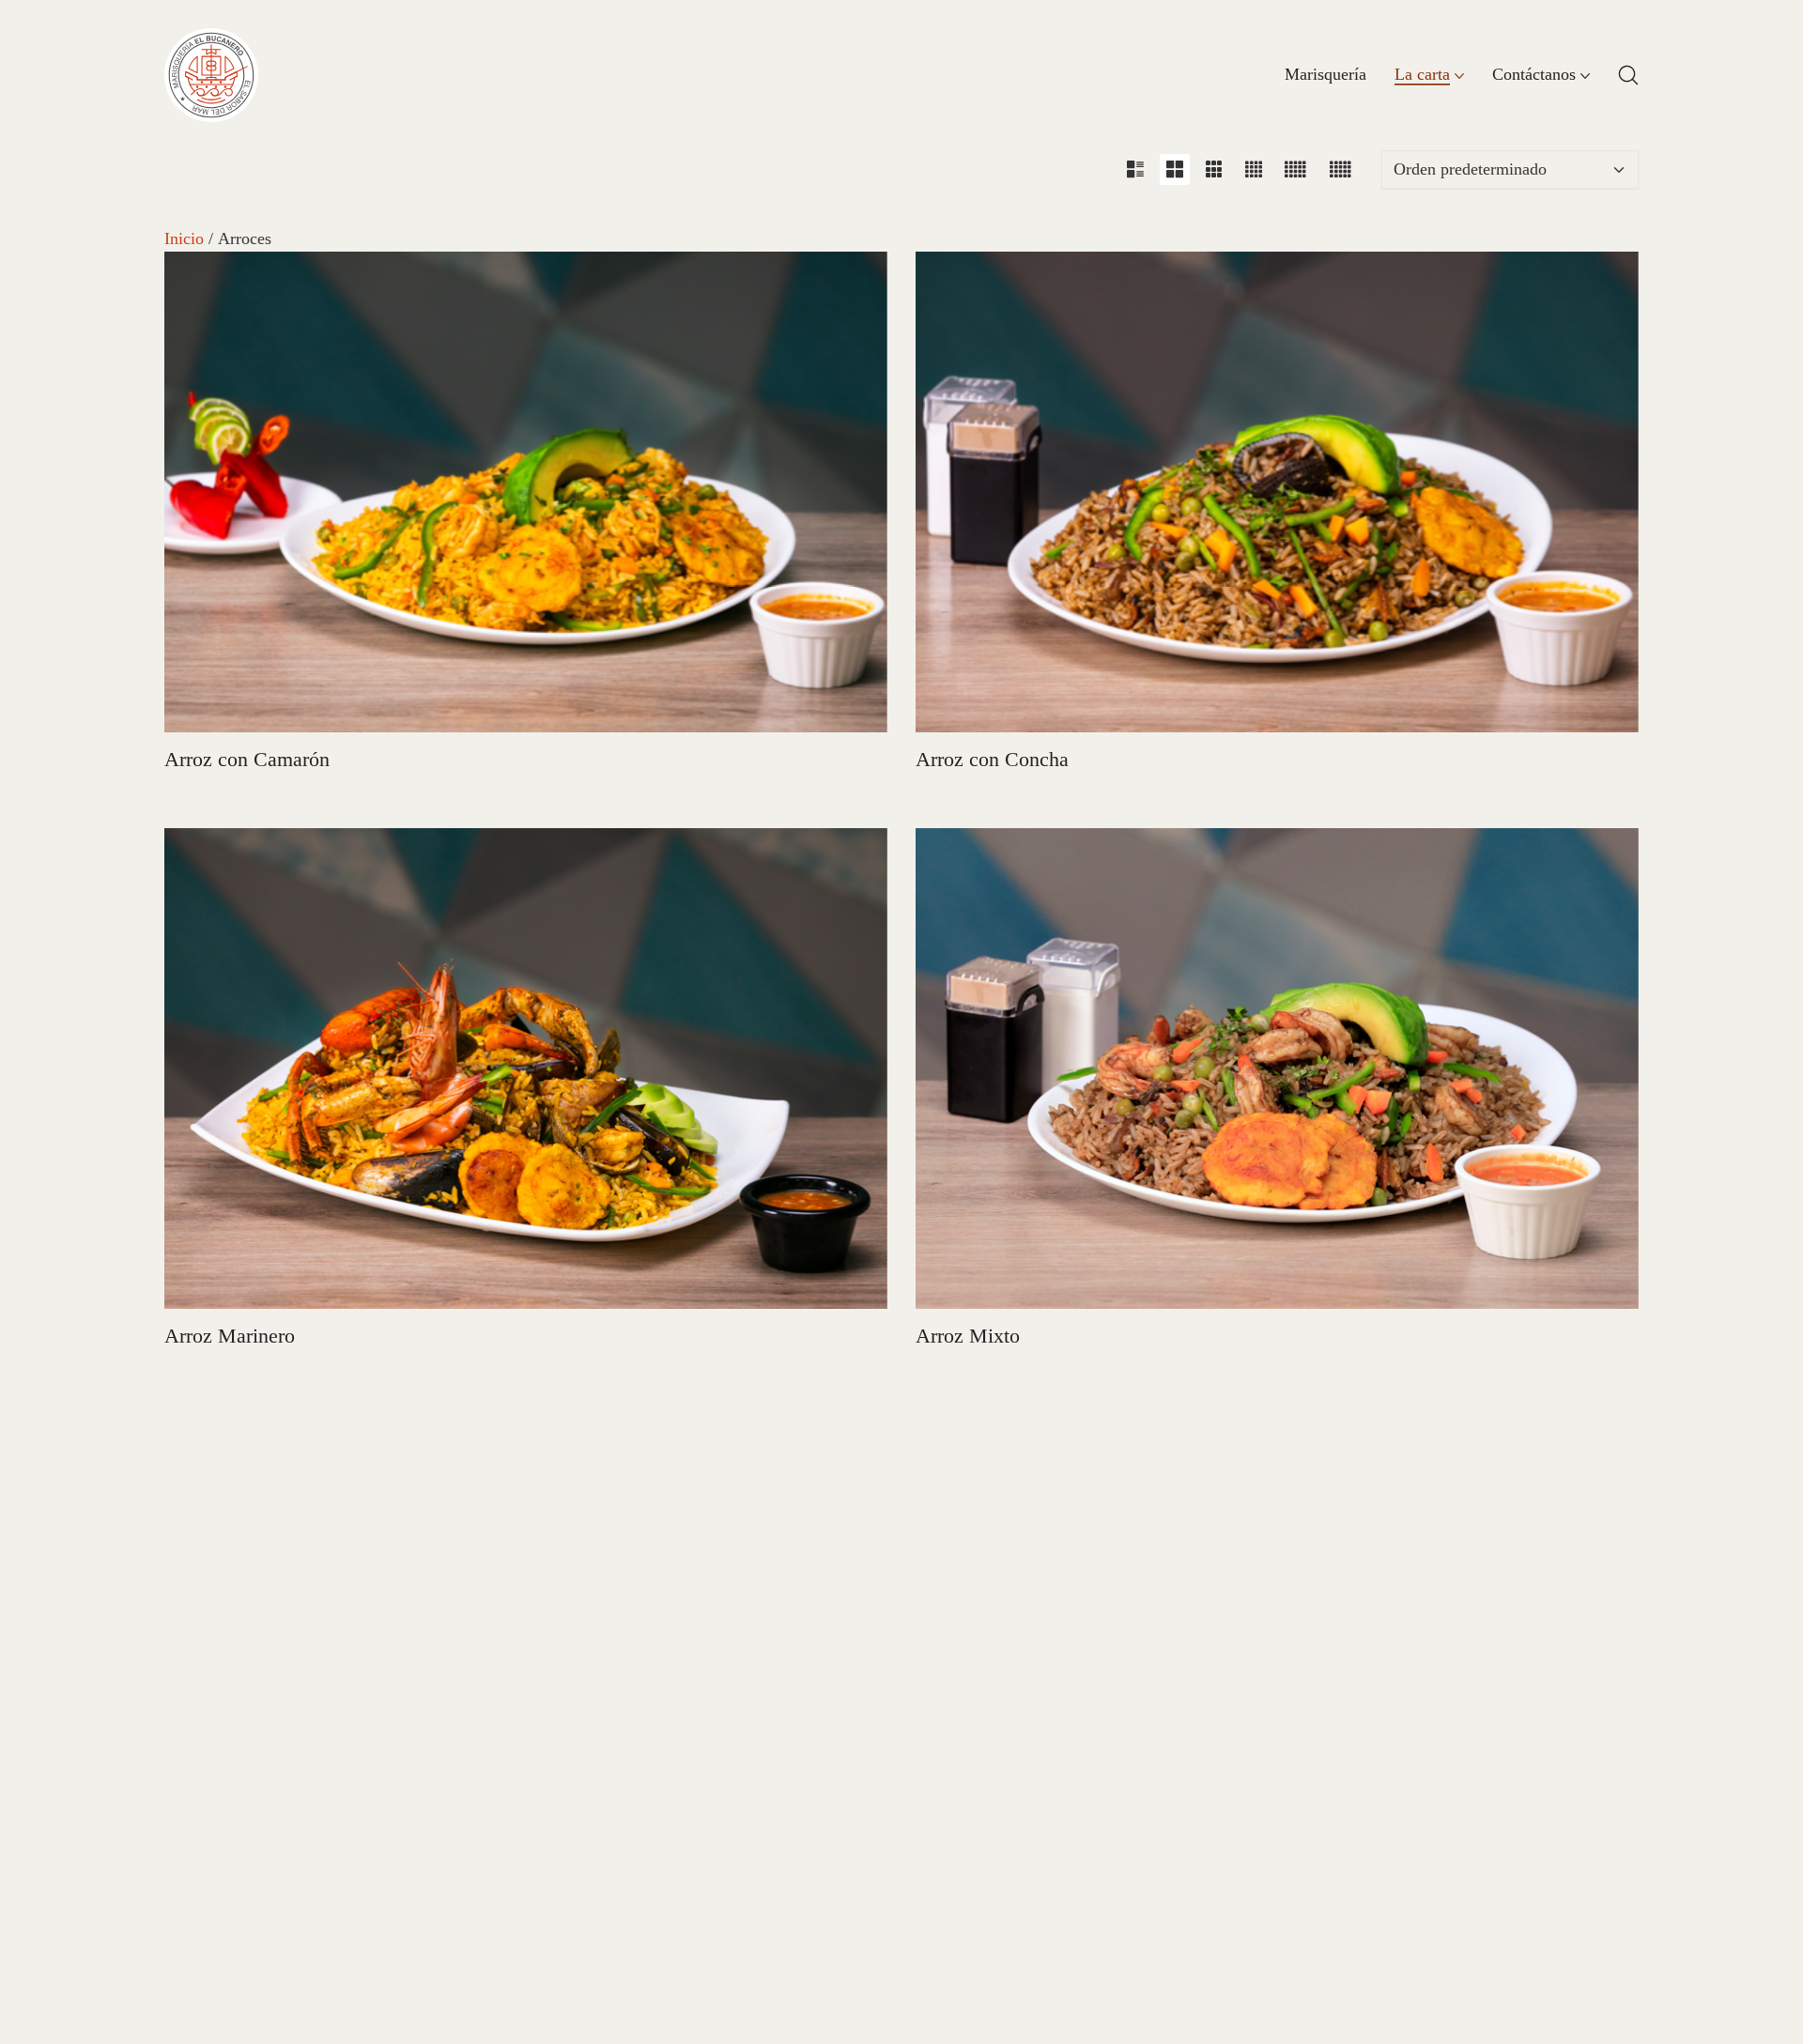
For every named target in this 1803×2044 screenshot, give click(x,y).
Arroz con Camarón (247, 759)
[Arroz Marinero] (526, 1068)
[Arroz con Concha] (1277, 492)
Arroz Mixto (968, 1336)
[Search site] (1628, 75)
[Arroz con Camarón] (526, 492)
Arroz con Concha (992, 759)
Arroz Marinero (230, 1336)
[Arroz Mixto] (1277, 1068)
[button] (1135, 169)
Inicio (184, 238)
